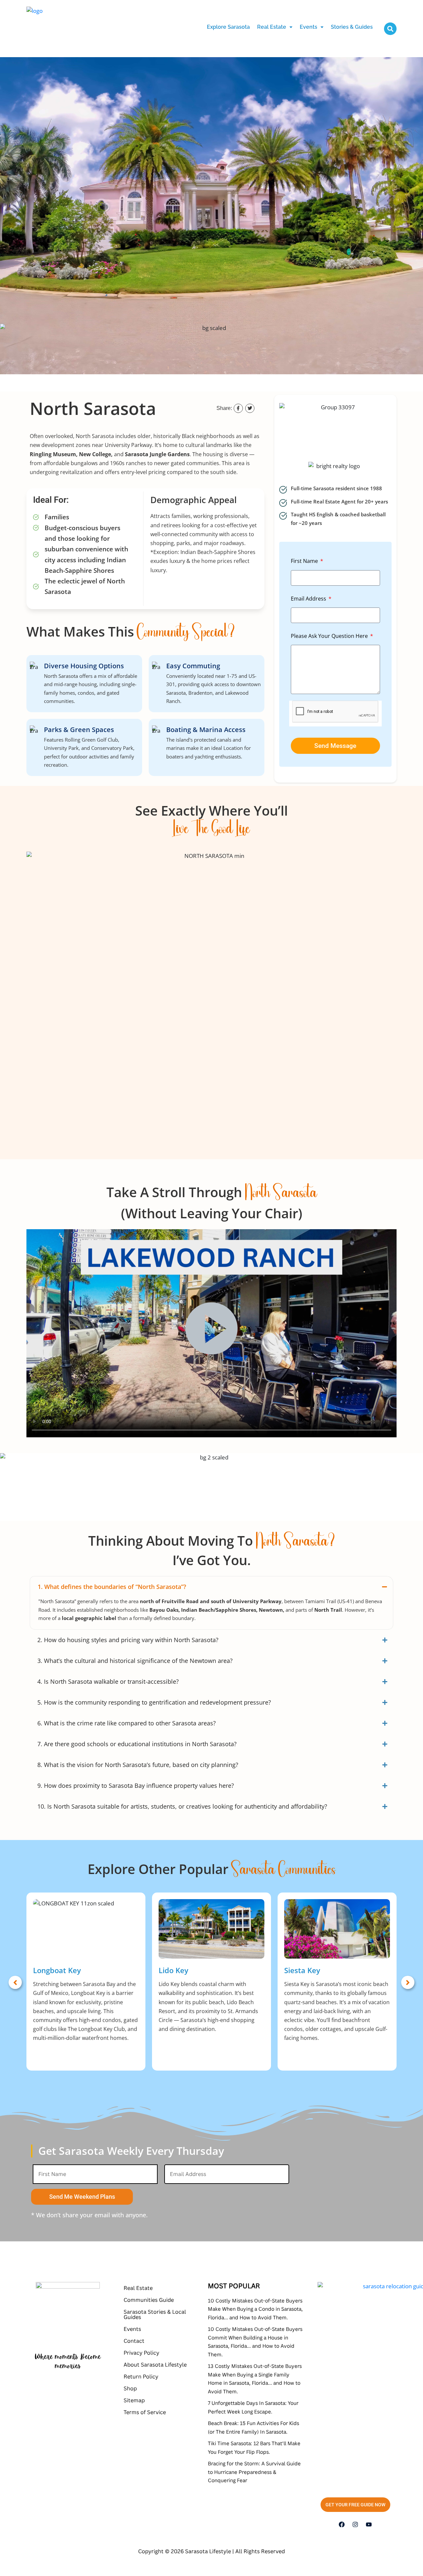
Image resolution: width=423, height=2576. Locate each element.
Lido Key (173, 1970)
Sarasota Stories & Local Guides (155, 2314)
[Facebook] (342, 2524)
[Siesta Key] (337, 1929)
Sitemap (134, 2400)
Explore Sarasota (228, 27)
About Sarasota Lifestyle (155, 2365)
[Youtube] (369, 2524)
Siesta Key (302, 1970)
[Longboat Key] (86, 1929)
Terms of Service (145, 2412)
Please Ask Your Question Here (330, 636)
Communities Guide (149, 2300)
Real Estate (272, 27)
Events (308, 27)
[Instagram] (355, 2524)
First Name (305, 561)
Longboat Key (57, 1970)
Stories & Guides (352, 27)
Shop (130, 2388)
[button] (275, 27)
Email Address (309, 599)
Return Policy (141, 2376)
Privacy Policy (141, 2353)
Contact (134, 2341)
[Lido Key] (211, 1929)
